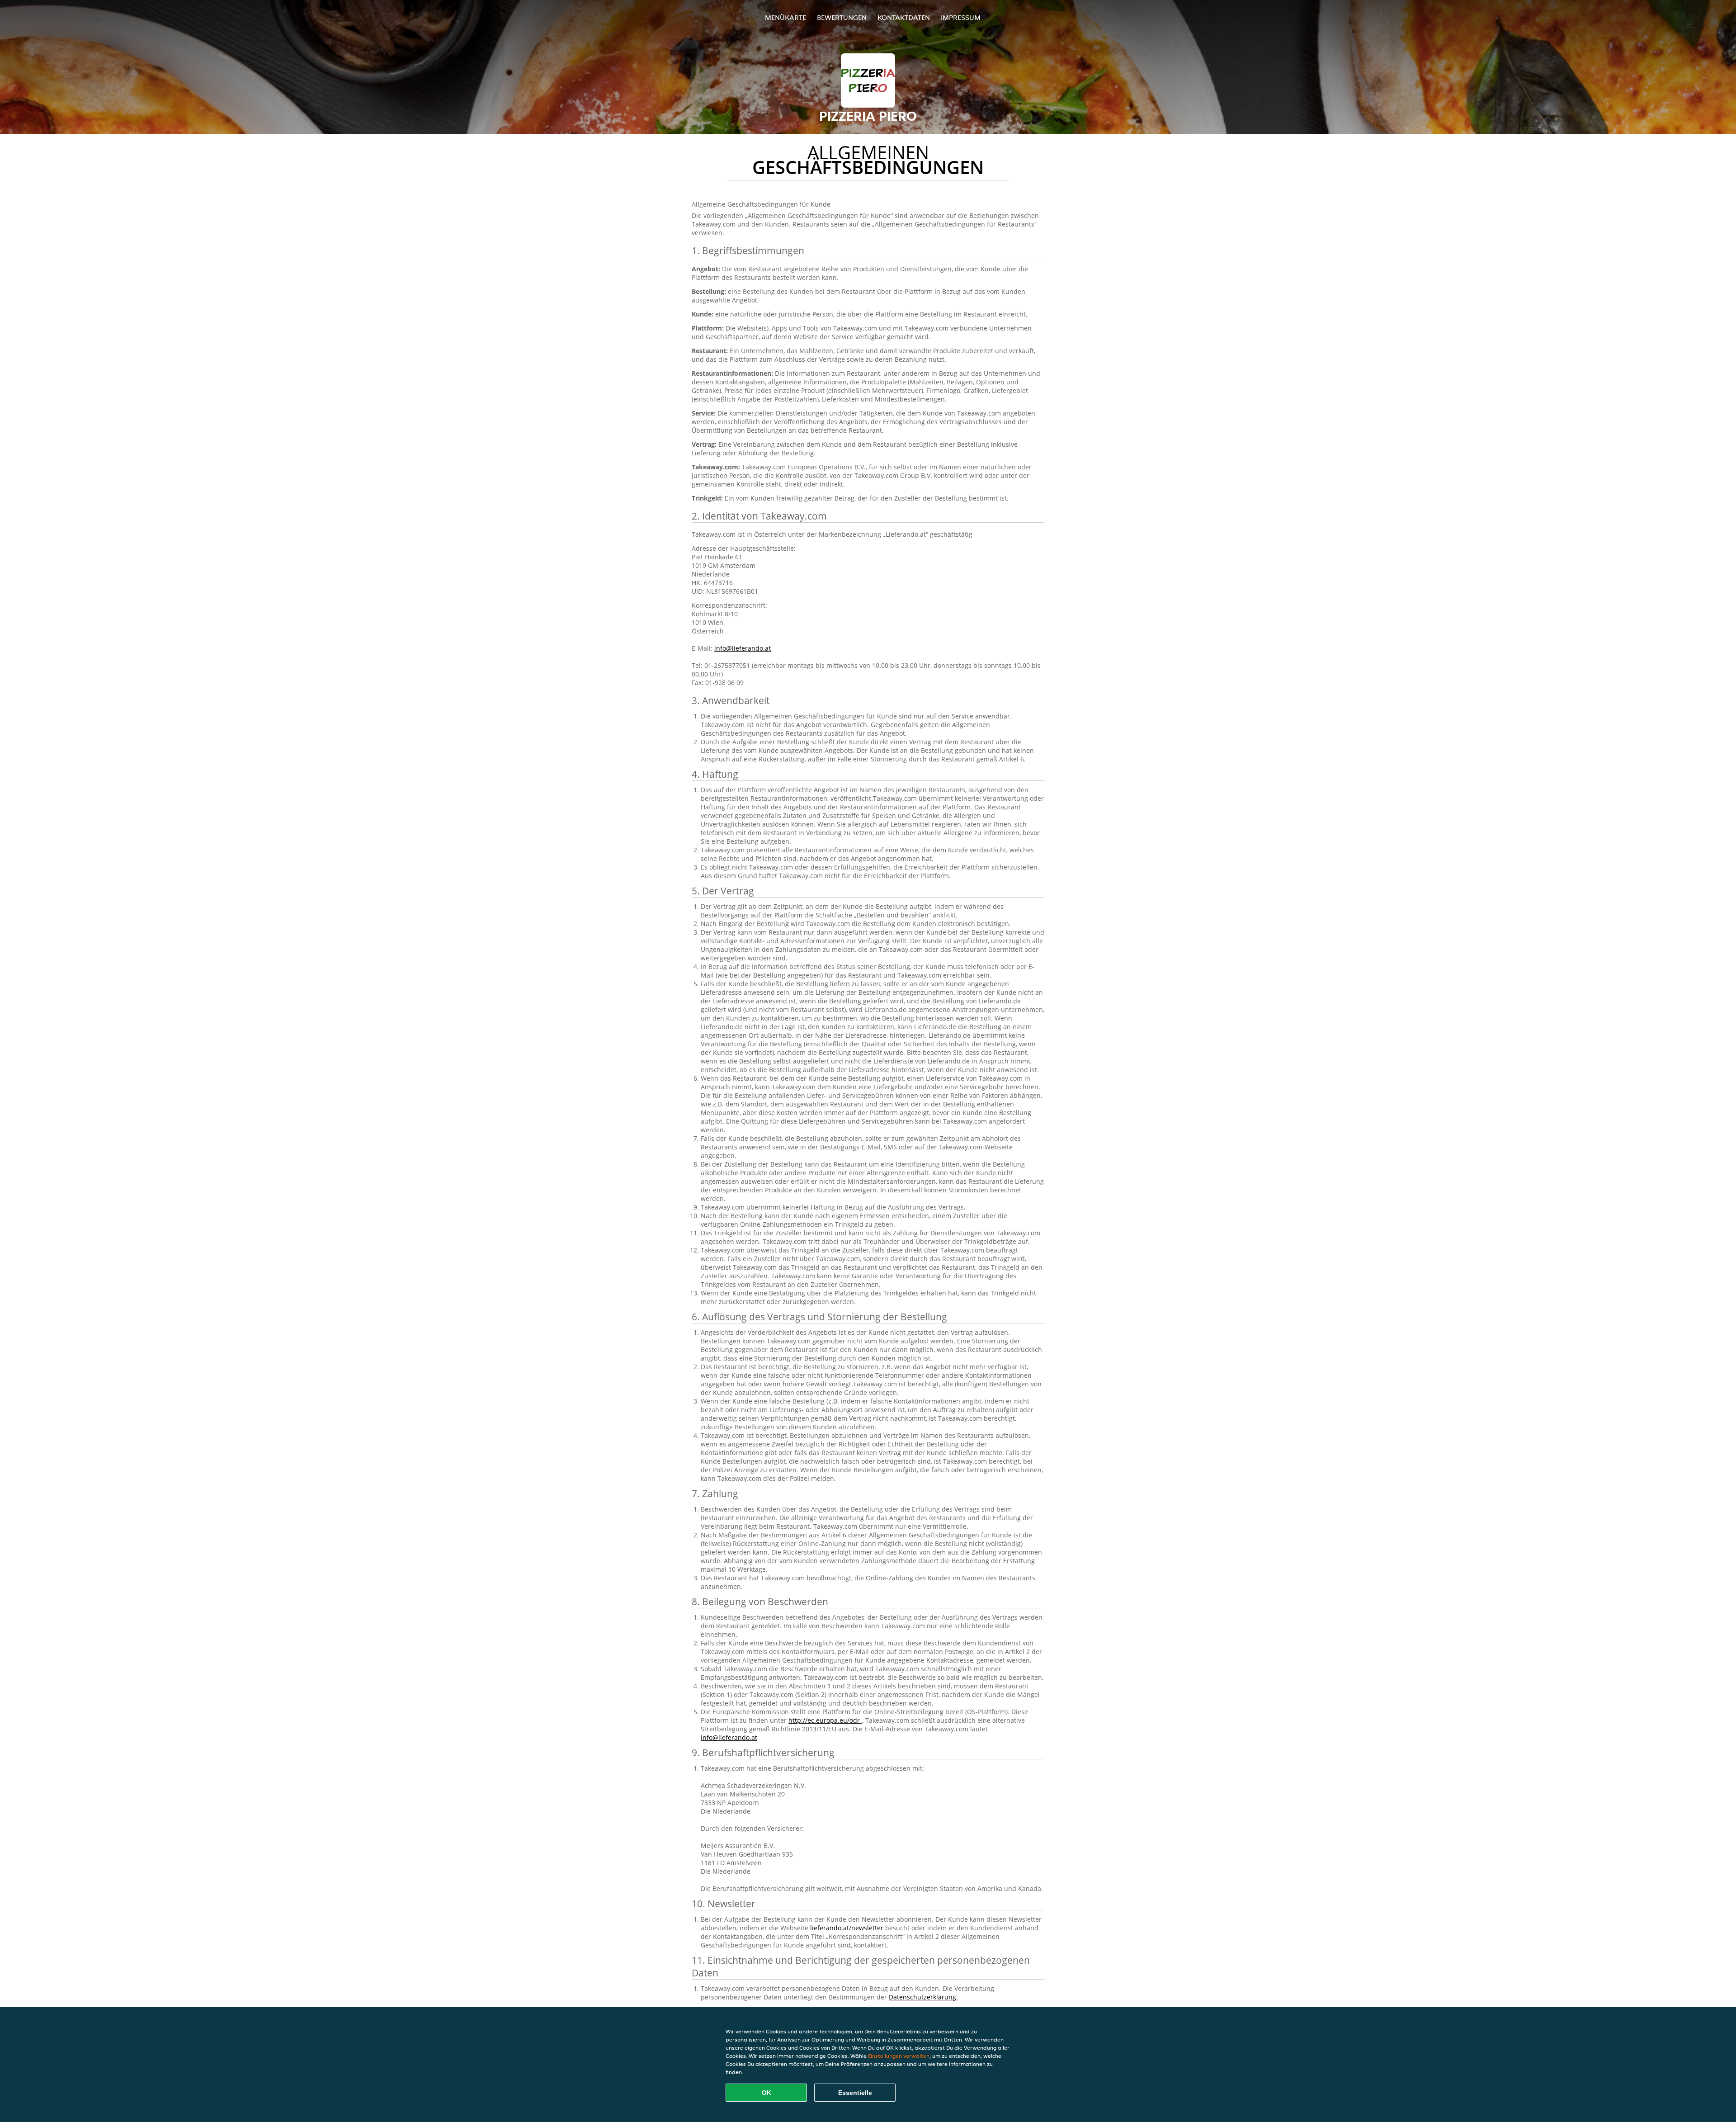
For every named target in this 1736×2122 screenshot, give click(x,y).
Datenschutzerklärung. (923, 1997)
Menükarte (785, 17)
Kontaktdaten (904, 17)
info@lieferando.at (743, 648)
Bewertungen (842, 17)
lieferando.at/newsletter (848, 1928)
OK (767, 2093)
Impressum (961, 17)
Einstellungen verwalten (899, 2056)
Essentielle (855, 2093)
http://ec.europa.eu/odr (825, 1720)
